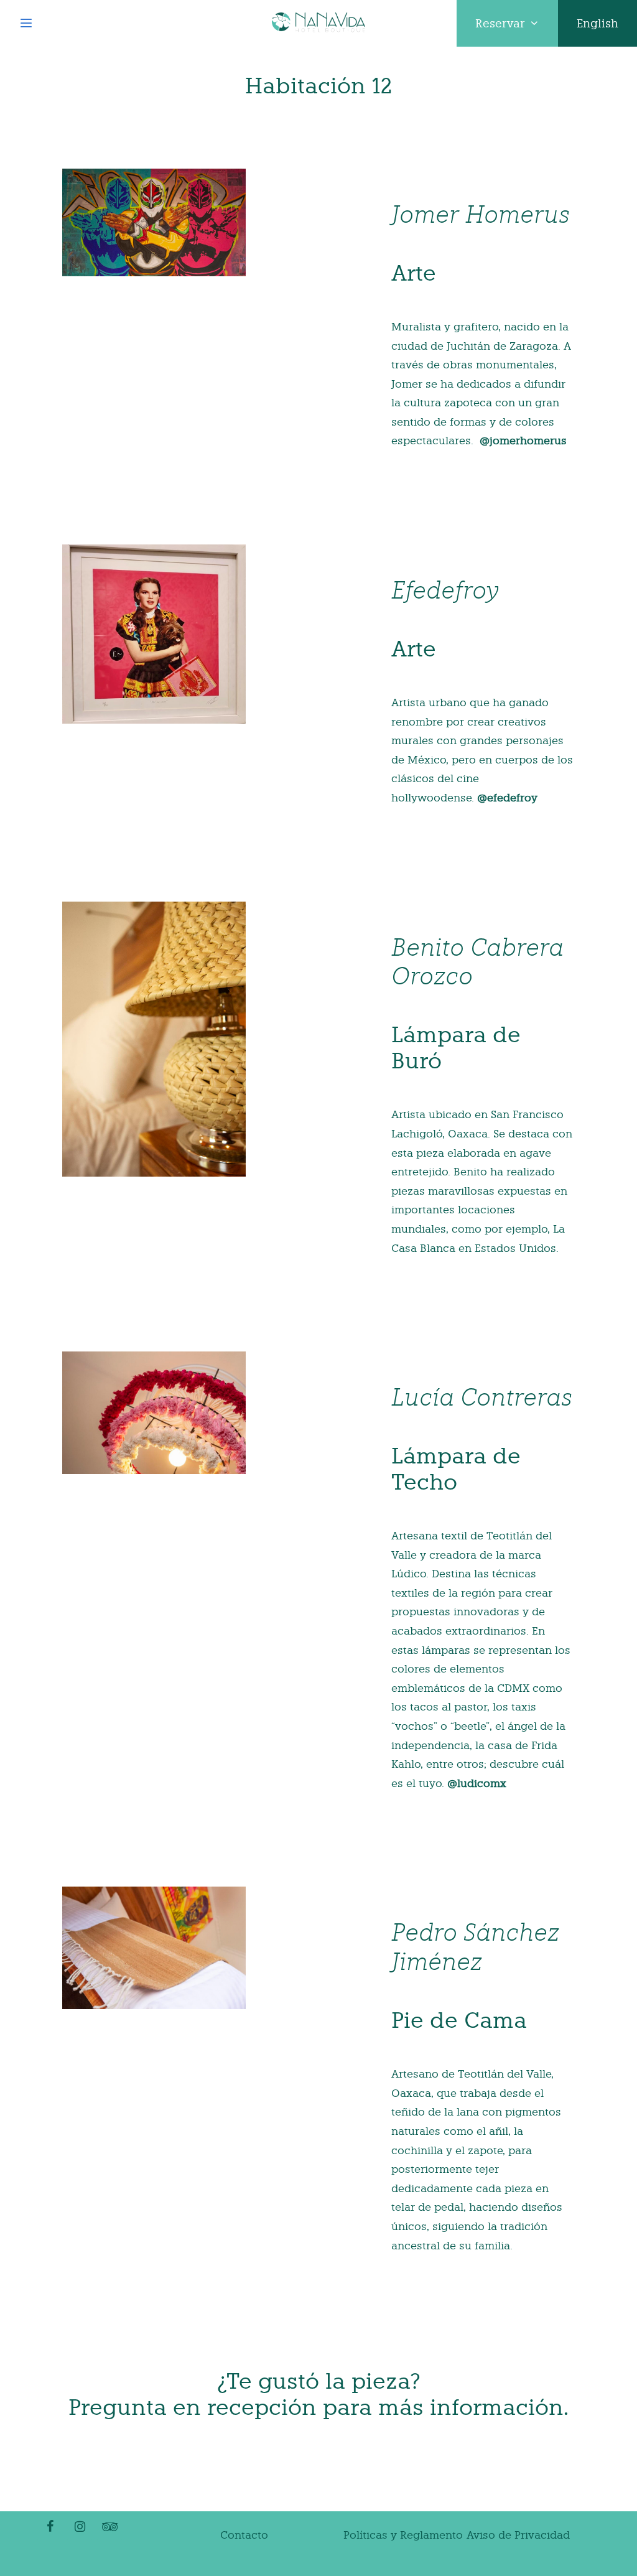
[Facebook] (50, 2527)
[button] (507, 23)
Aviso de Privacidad (518, 2535)
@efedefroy (507, 798)
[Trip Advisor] (109, 2527)
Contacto (244, 2535)
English (597, 23)
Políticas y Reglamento (403, 2535)
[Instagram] (80, 2527)
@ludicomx (477, 1783)
